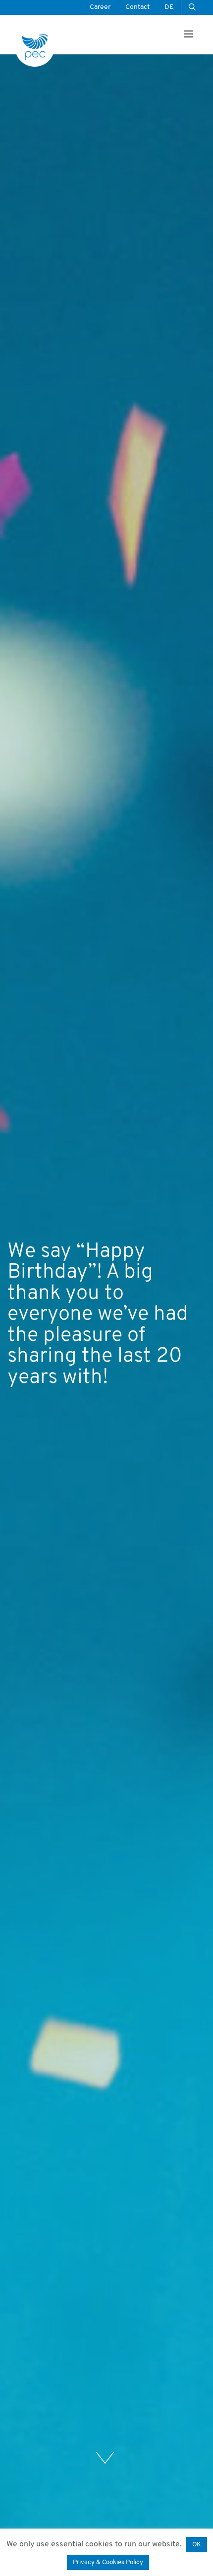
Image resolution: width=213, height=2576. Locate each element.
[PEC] (35, 47)
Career (100, 7)
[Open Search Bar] (192, 7)
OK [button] (197, 2545)
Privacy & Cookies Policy (108, 2562)
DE (169, 7)
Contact (137, 7)
